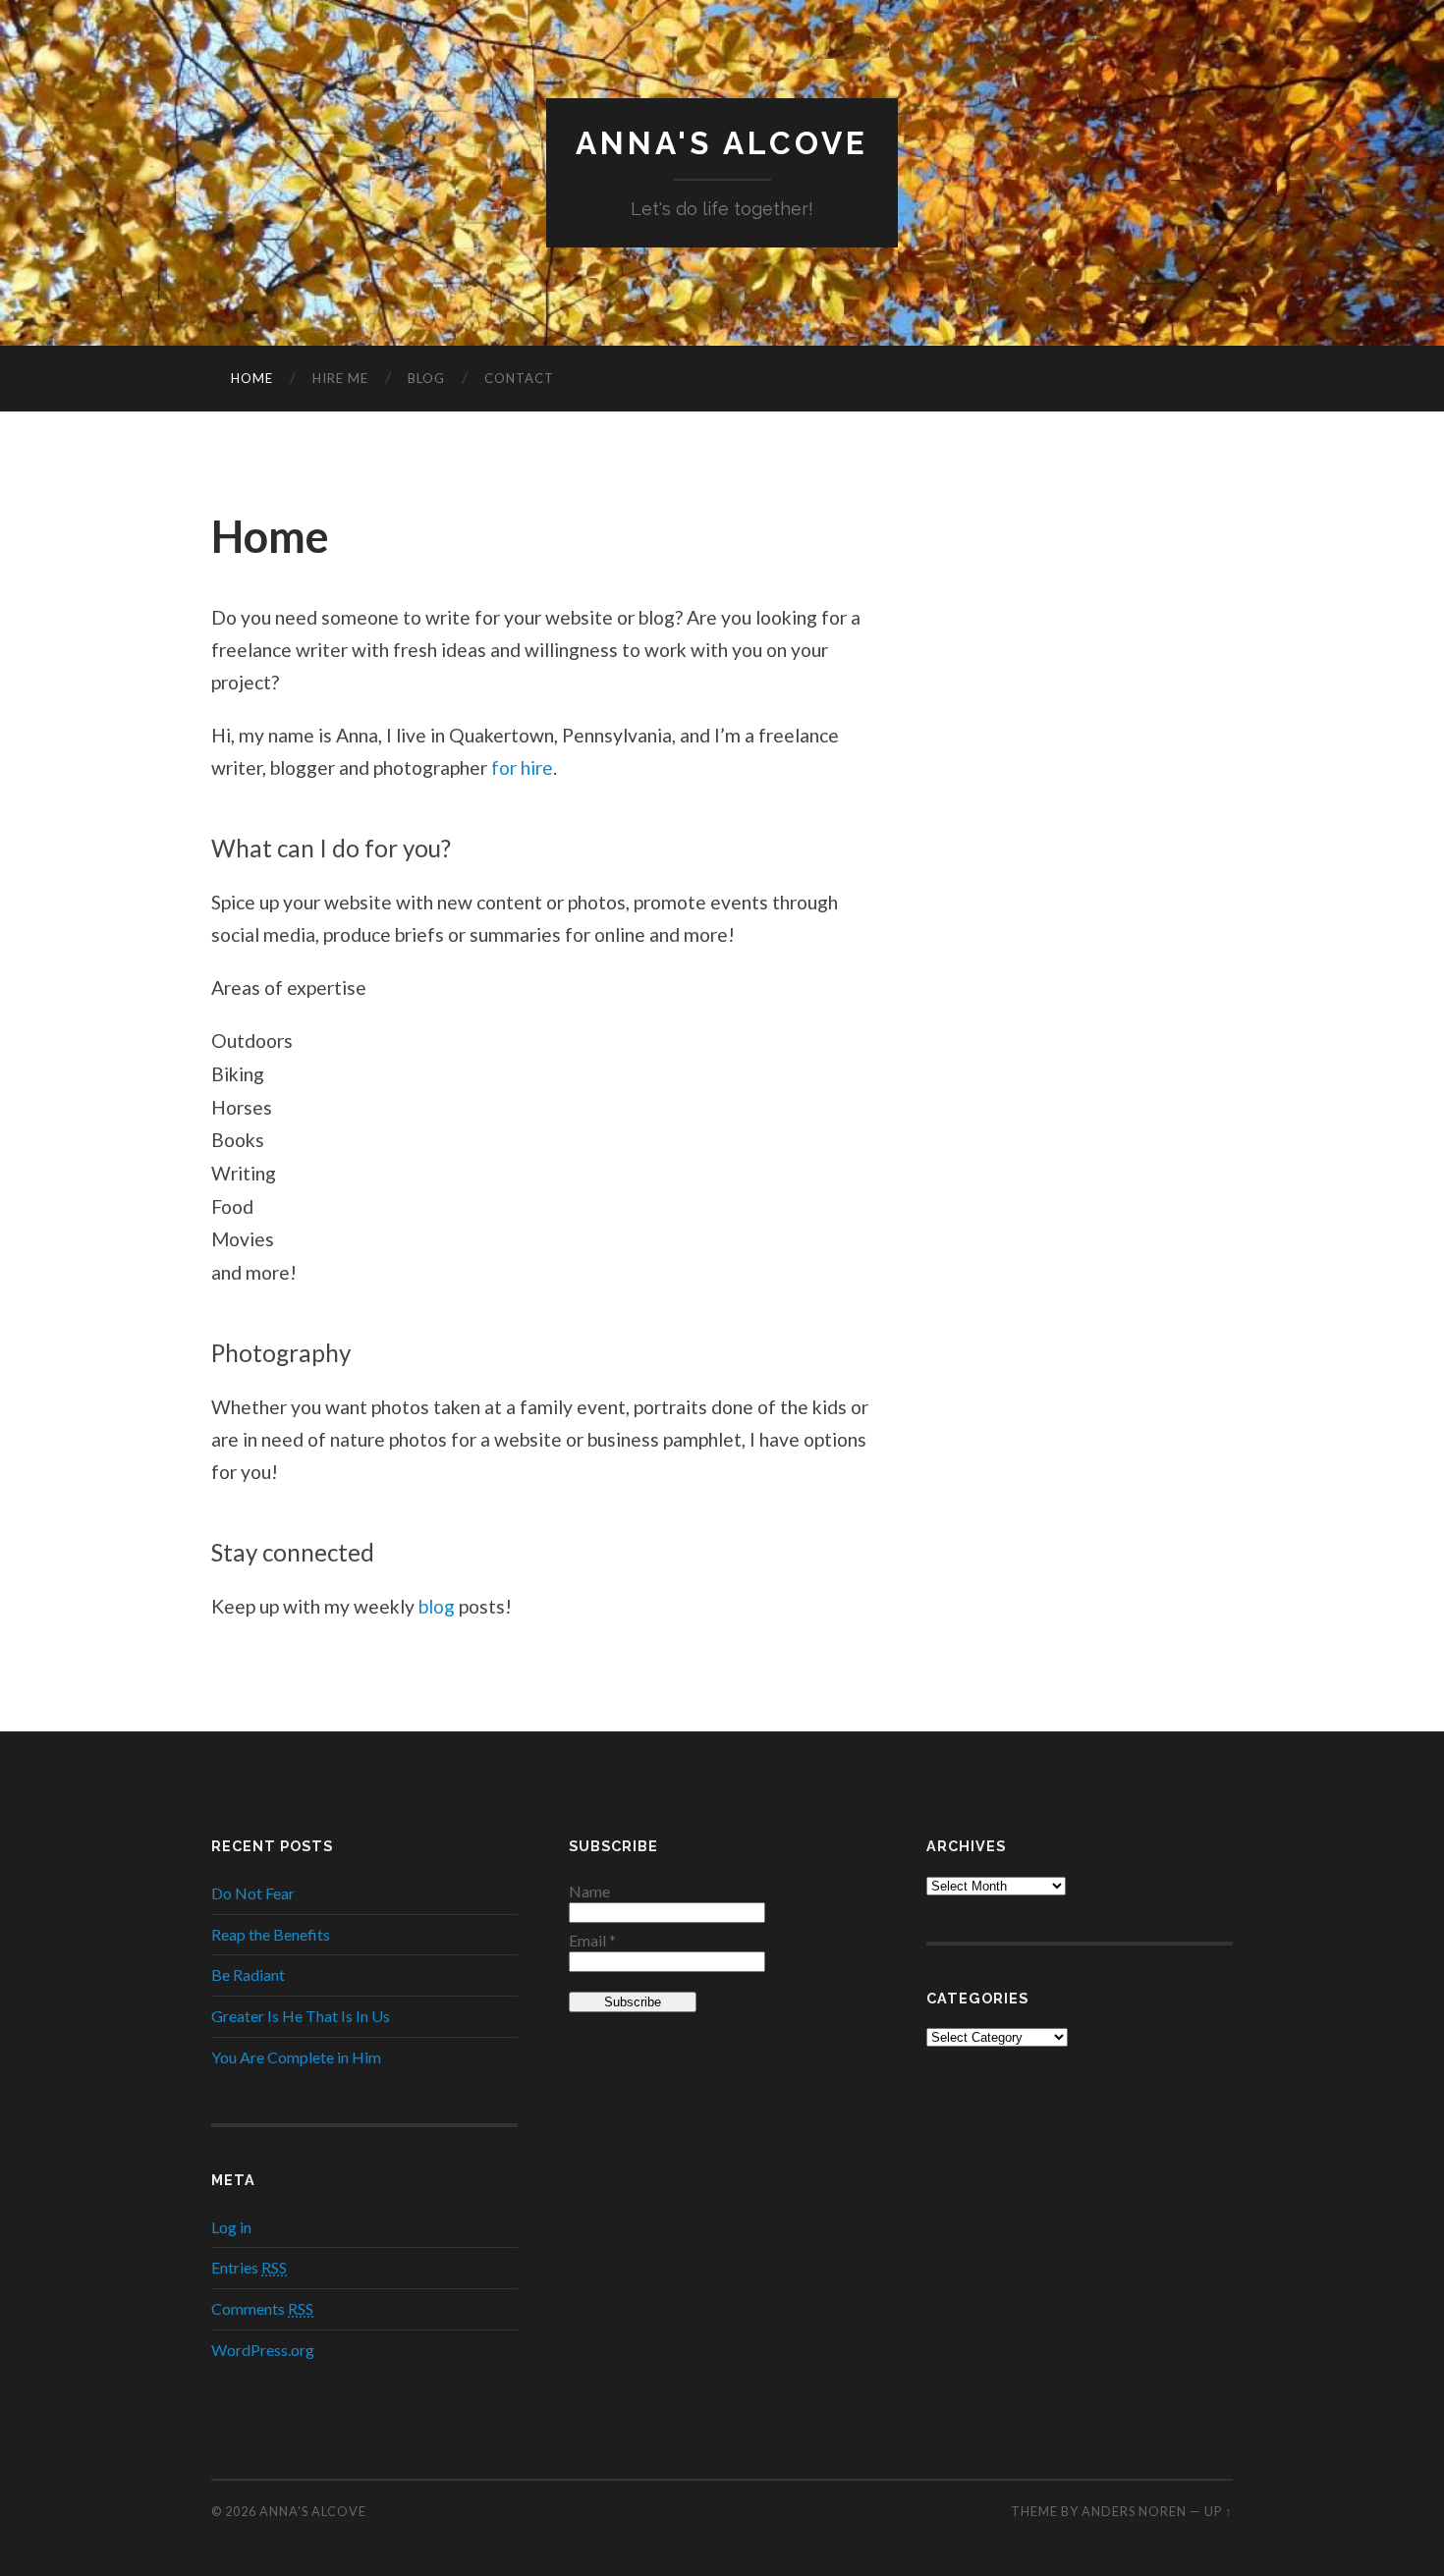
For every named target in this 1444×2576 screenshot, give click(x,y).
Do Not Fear (253, 1893)
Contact (519, 378)
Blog (426, 378)
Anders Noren (1134, 2511)
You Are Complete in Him (296, 2057)
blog (437, 1606)
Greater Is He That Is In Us (301, 2016)
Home (252, 378)
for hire (522, 767)
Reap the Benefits (271, 1934)
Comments (262, 2308)
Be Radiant (248, 1974)
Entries (249, 2267)
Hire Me (340, 378)
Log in (231, 2227)
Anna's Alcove (722, 143)
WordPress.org (263, 2350)
